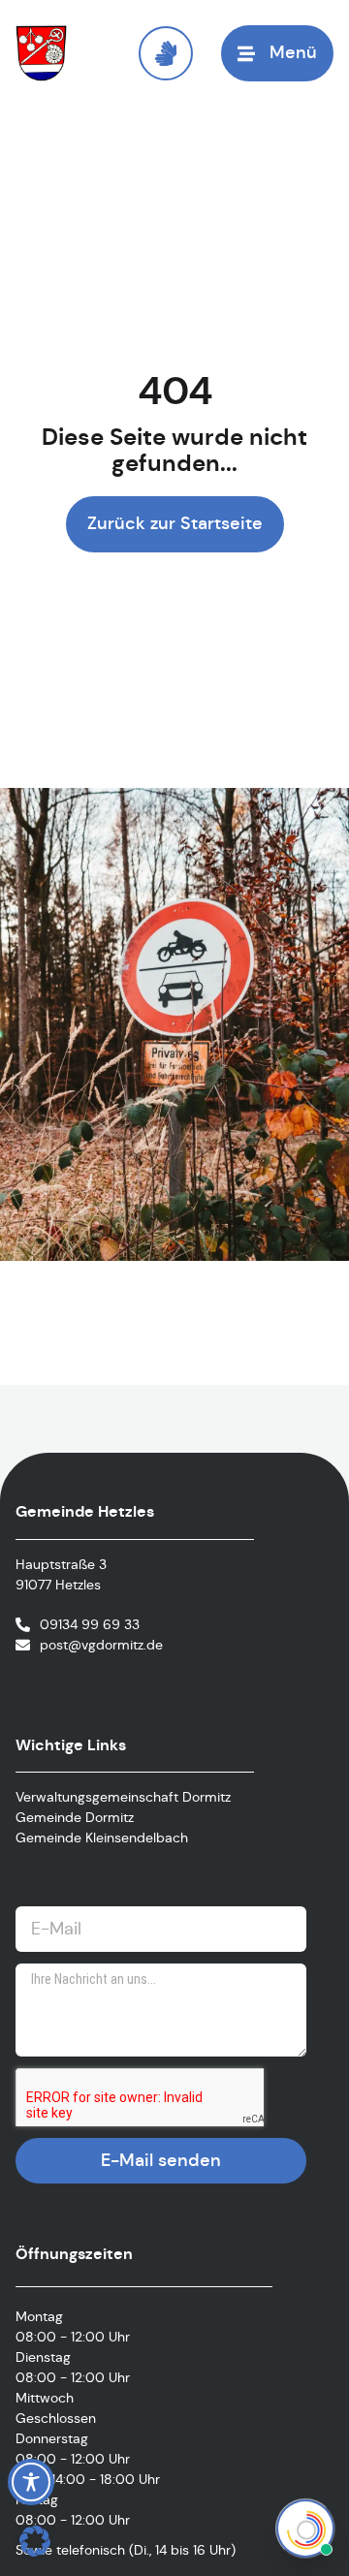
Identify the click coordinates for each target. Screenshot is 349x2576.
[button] (35, 2541)
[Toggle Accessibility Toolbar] (31, 2482)
